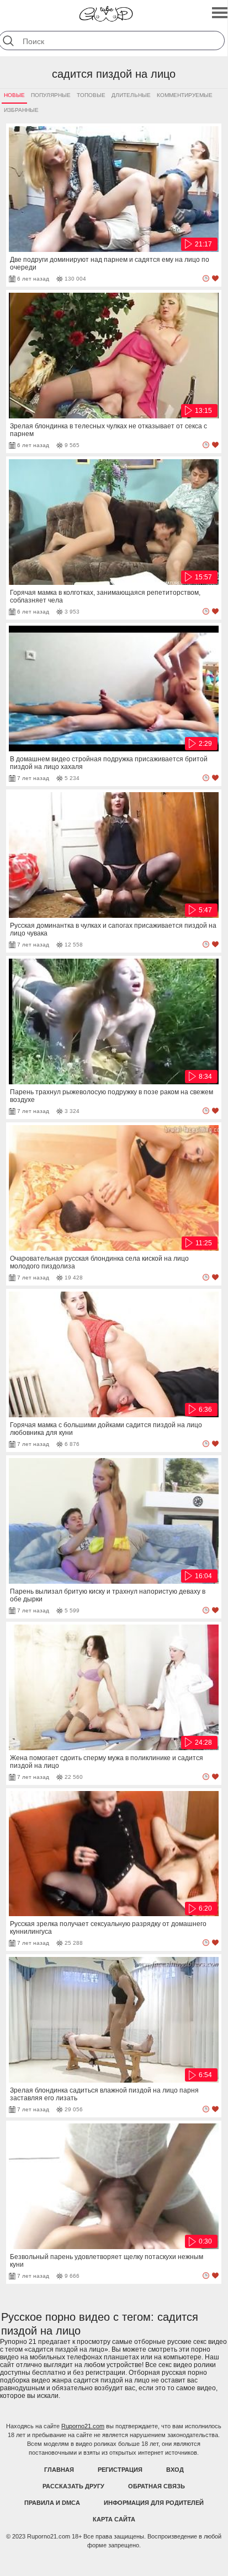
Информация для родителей (154, 2503)
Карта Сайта (114, 2519)
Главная (59, 2470)
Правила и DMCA (52, 2503)
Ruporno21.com (83, 2426)
